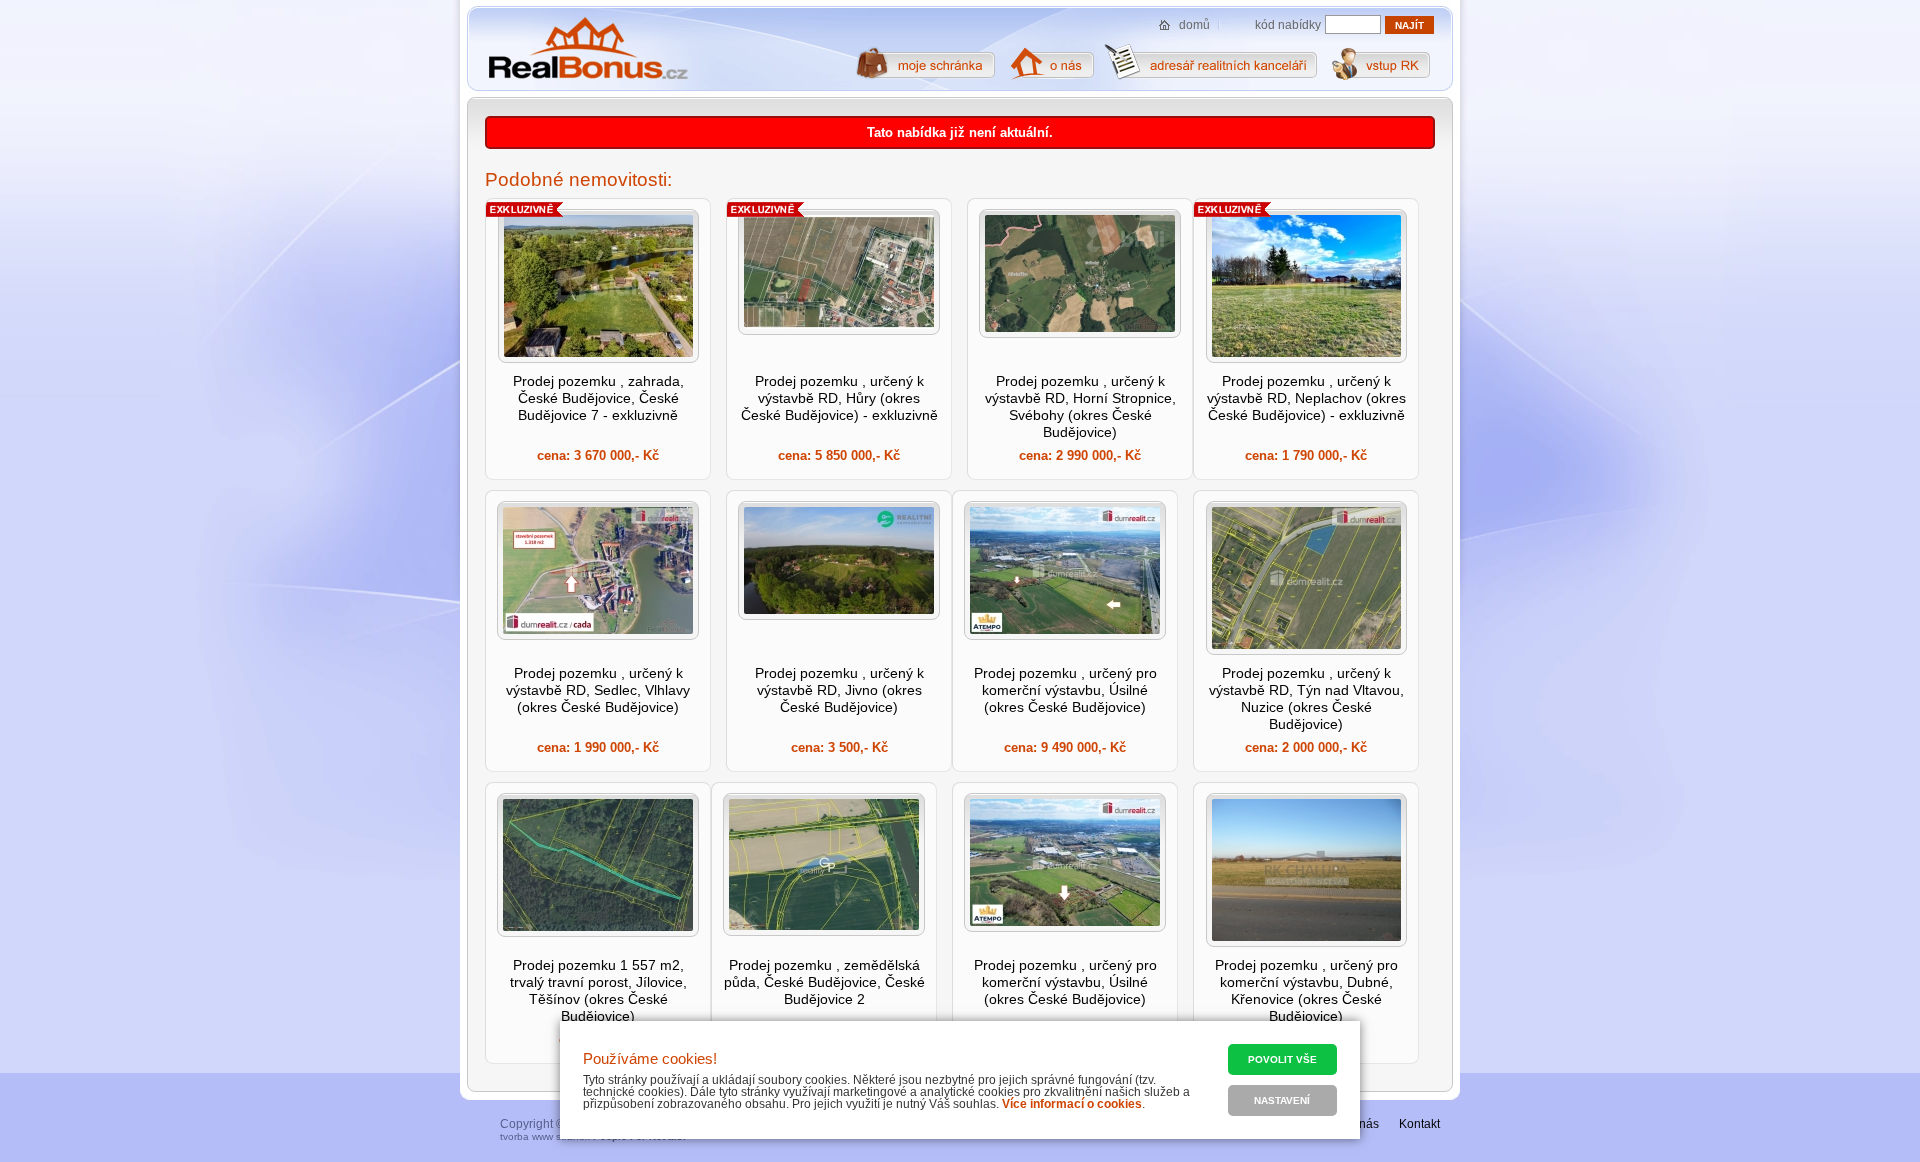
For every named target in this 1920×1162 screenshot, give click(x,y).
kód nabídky (1288, 25)
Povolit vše (1282, 1059)
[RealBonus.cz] (587, 49)
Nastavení (1282, 1100)
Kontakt (1419, 1124)
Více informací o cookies (1072, 1104)
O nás (1363, 1124)
